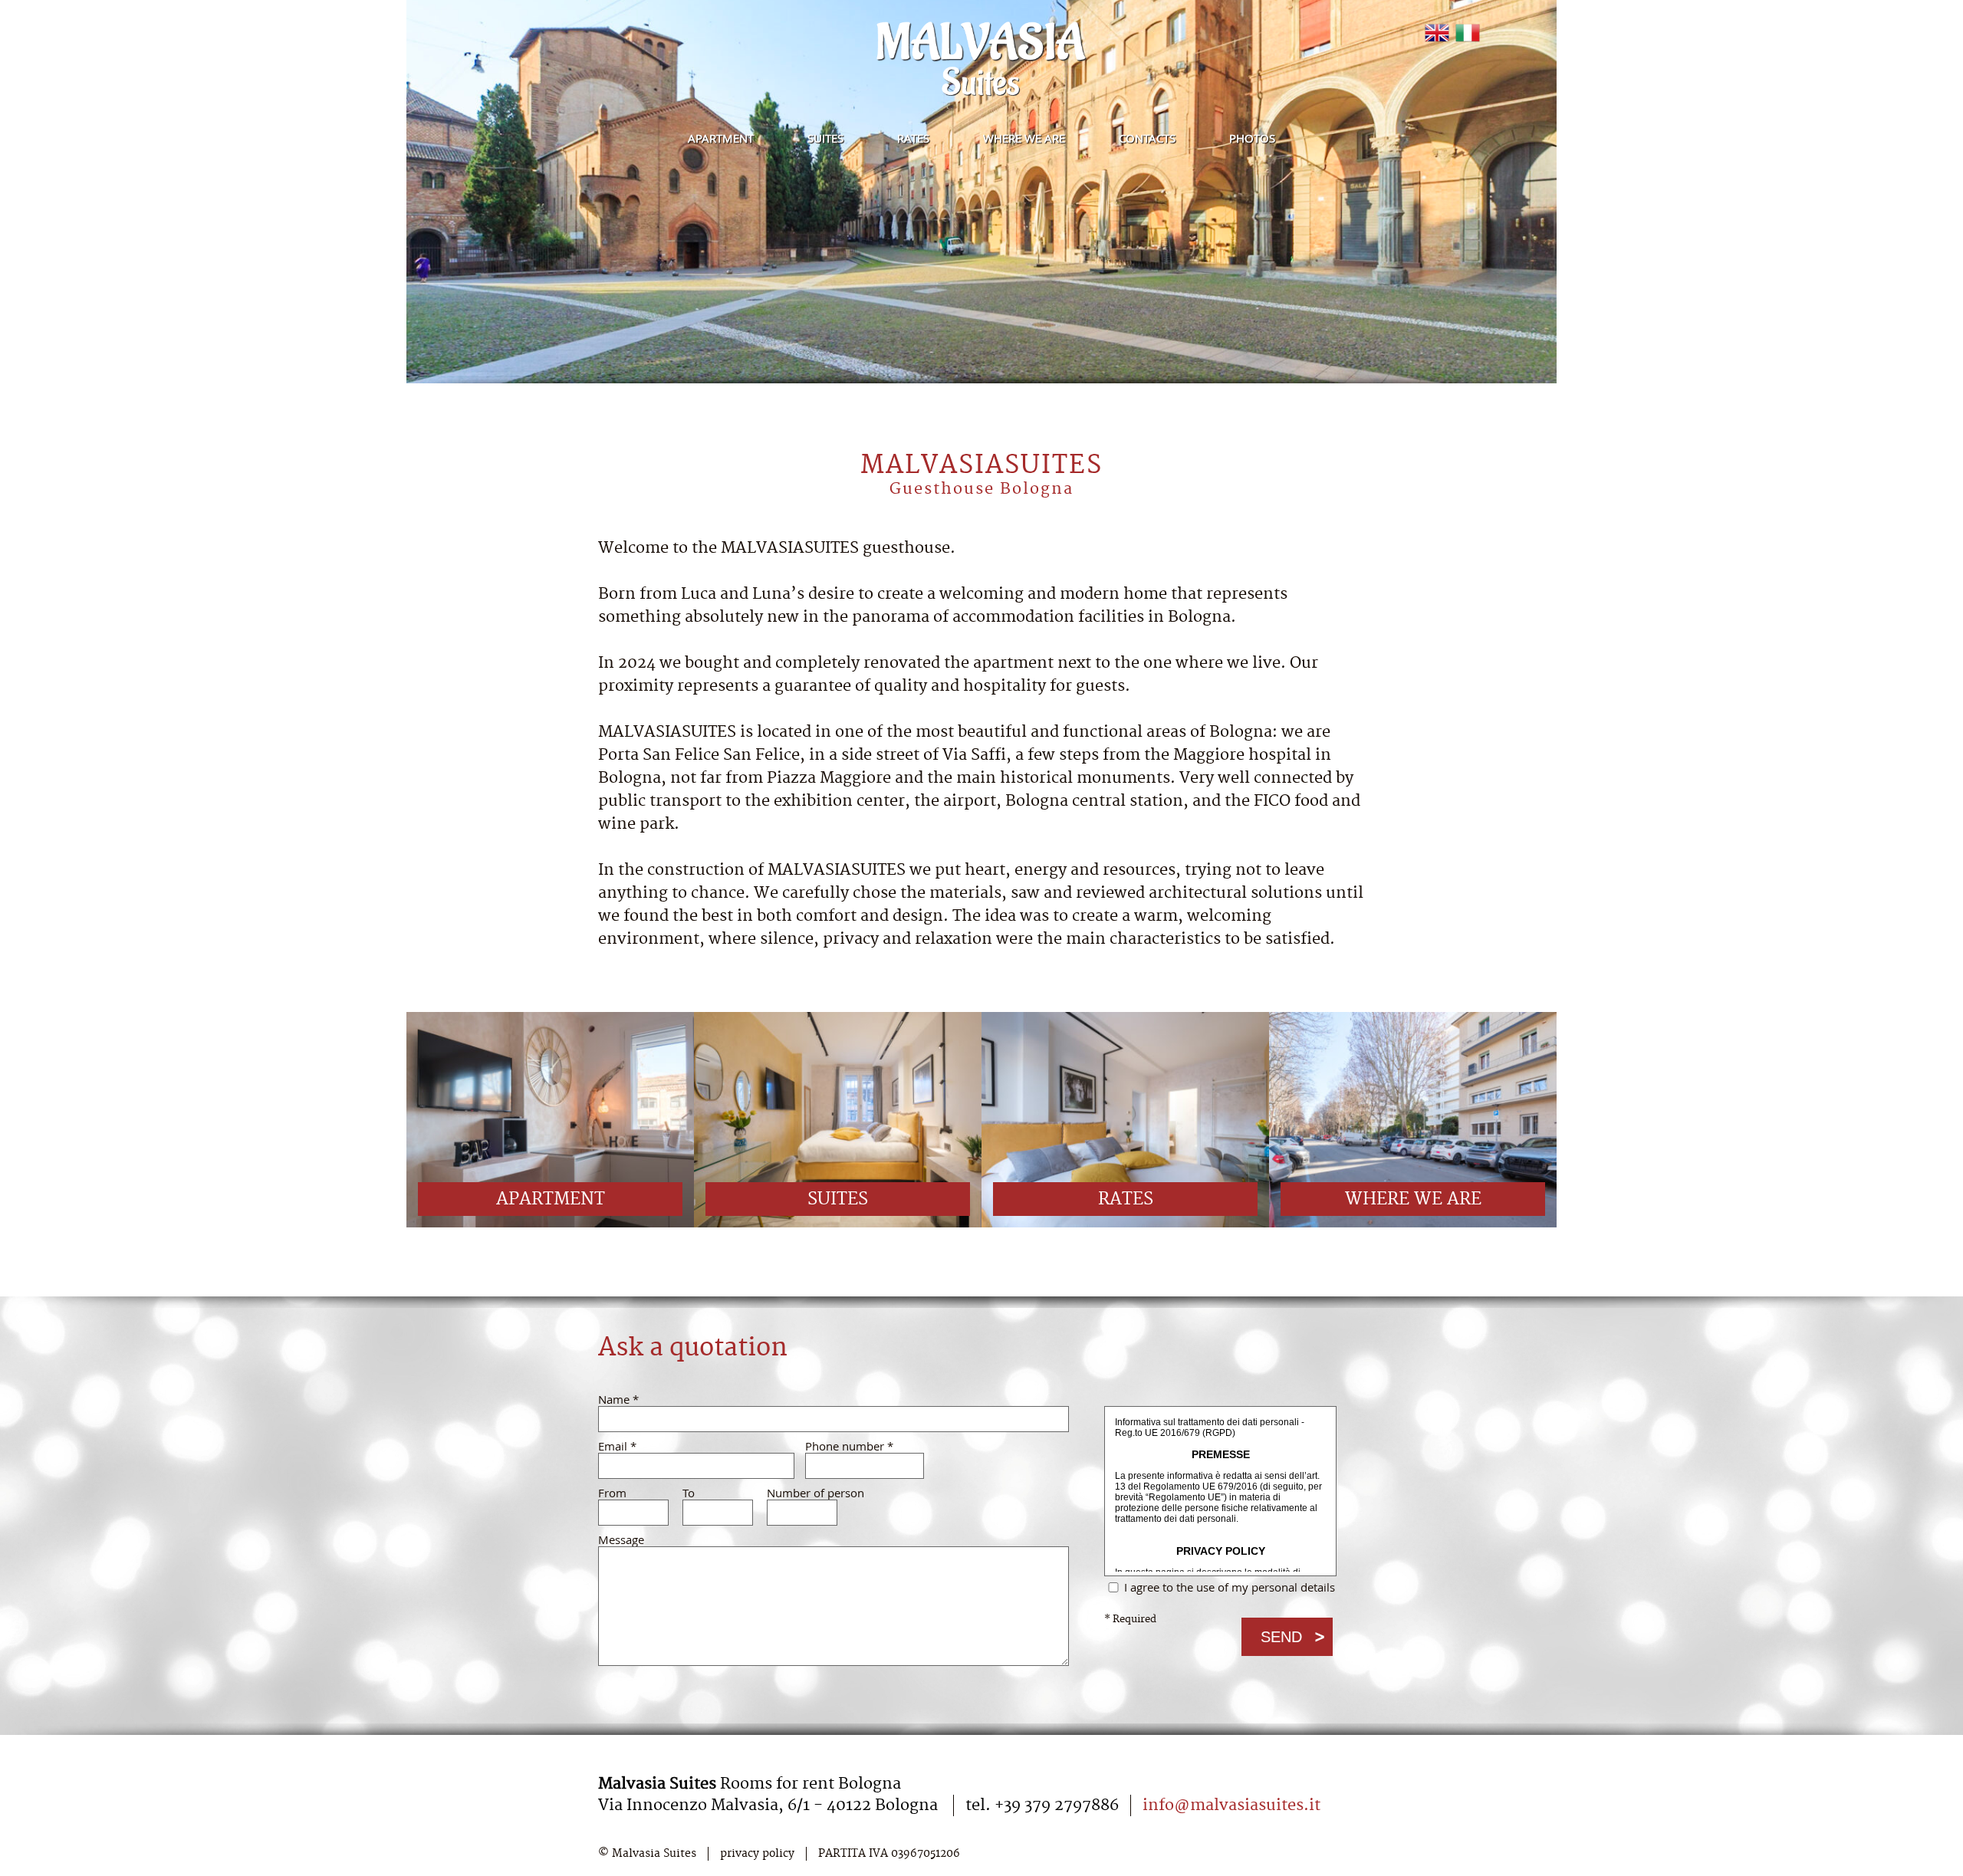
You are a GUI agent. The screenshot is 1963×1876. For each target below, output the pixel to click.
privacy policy (757, 1854)
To (689, 1493)
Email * (617, 1446)
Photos (1252, 138)
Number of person (805, 1493)
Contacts (1147, 138)
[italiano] (1468, 33)
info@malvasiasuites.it (1231, 1805)
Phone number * (849, 1446)
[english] (1437, 33)
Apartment (721, 138)
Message (621, 1540)
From (612, 1493)
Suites (825, 138)
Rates (913, 138)
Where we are (1024, 138)
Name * (618, 1400)
